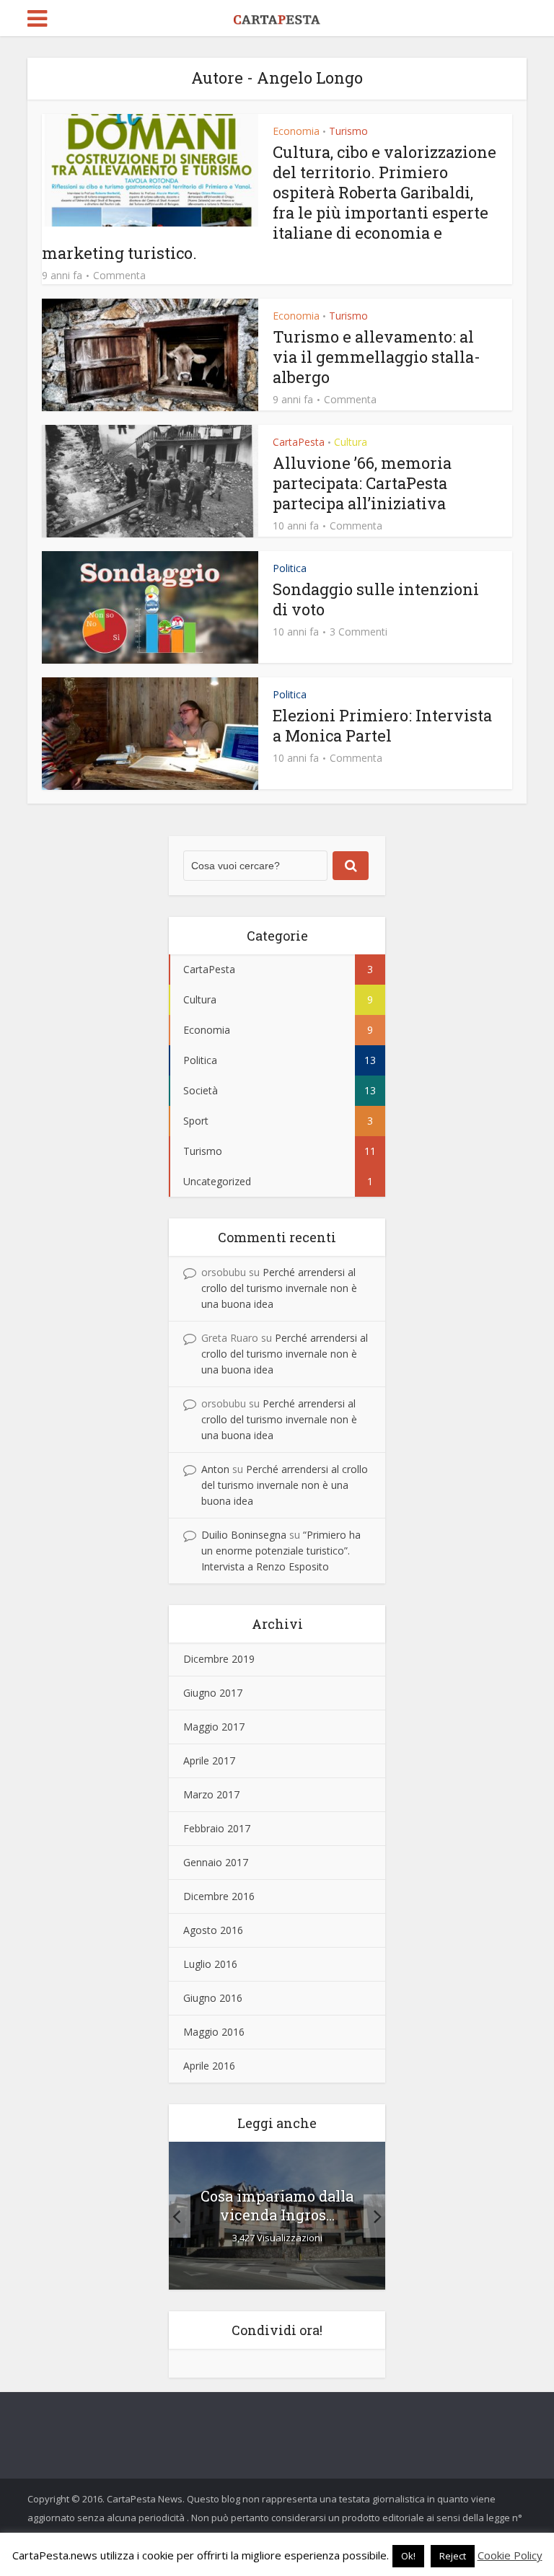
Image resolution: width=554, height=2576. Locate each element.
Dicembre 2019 (219, 1659)
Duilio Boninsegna (244, 1535)
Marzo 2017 (211, 1794)
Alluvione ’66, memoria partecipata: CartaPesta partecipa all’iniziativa (362, 483)
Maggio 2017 (214, 1727)
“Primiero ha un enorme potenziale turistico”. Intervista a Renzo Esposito (281, 1551)
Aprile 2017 (209, 1760)
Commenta (119, 276)
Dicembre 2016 (219, 1896)
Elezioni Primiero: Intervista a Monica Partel (382, 725)
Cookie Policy (510, 2555)
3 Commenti (359, 632)
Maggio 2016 (214, 2032)
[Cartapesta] (277, 17)
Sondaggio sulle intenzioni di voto (376, 599)
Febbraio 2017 (217, 1828)
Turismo (348, 131)
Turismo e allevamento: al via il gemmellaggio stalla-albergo (377, 357)
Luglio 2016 (210, 1964)
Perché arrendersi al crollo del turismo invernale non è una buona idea (279, 1288)
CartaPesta (299, 442)
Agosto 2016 (213, 1930)
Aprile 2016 (209, 2066)
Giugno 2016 (213, 1998)
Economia (296, 131)
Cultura (351, 442)
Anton (215, 1469)
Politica (290, 568)
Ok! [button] (408, 2556)
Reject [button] (453, 2556)
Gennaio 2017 (216, 1862)
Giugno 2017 (213, 1693)
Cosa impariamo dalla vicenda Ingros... (277, 2205)
